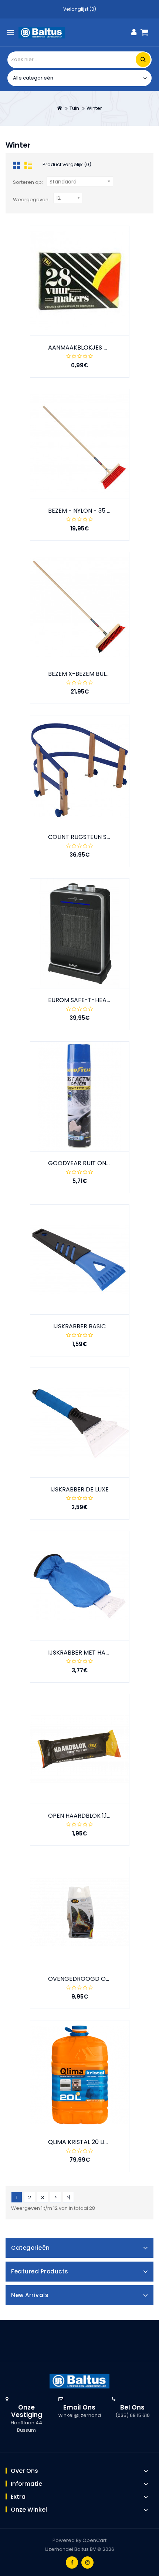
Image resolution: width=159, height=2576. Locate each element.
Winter (94, 108)
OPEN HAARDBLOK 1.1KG (82, 1816)
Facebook (72, 2562)
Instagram (87, 2562)
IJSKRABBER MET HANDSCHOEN (93, 1653)
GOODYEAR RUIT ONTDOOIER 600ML (100, 1163)
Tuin (74, 108)
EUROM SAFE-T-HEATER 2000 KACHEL (102, 1000)
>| (68, 2197)
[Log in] (134, 32)
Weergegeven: (31, 200)
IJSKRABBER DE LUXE (79, 1489)
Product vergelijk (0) (67, 164)
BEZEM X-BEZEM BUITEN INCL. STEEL (99, 674)
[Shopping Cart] (147, 32)
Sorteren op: (28, 182)
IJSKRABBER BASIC (79, 1326)
